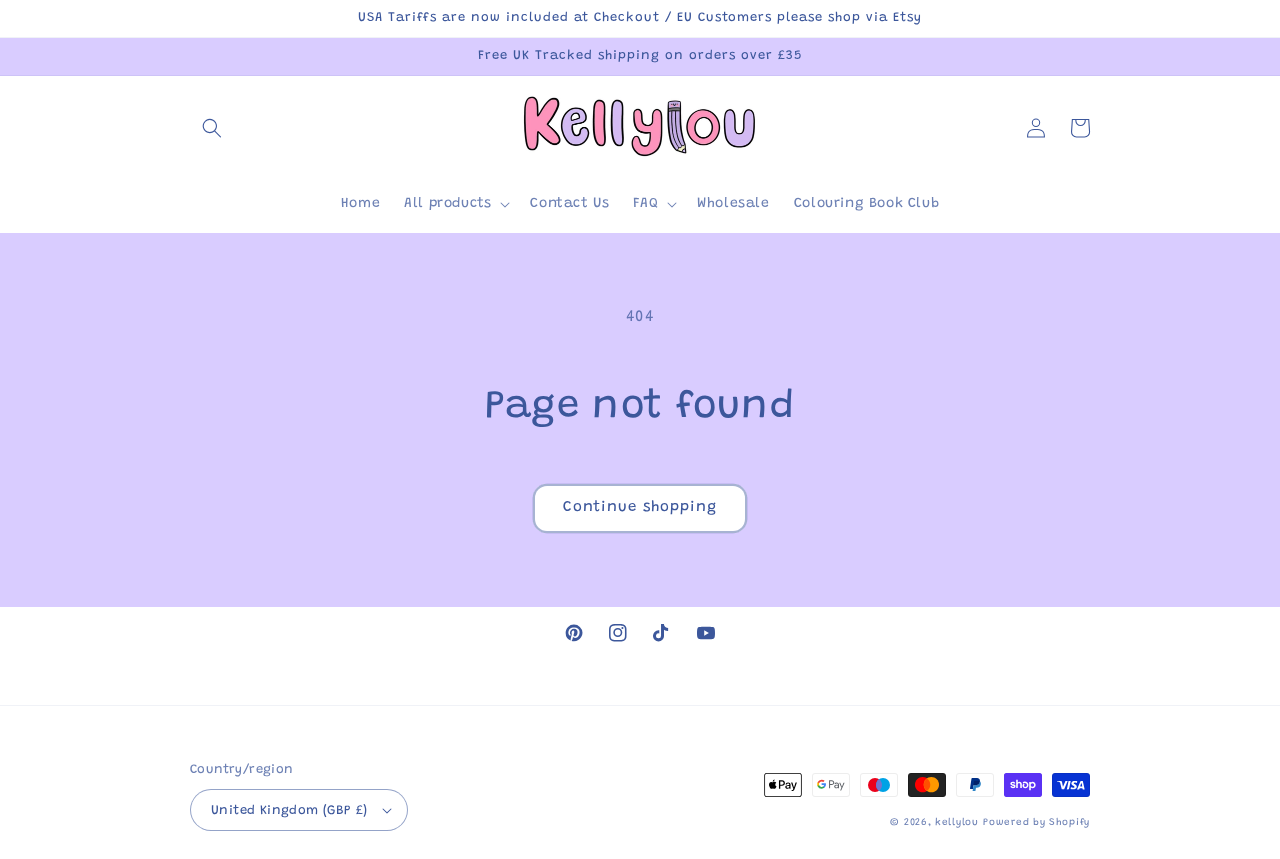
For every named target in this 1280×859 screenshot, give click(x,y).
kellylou (957, 823)
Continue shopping (640, 507)
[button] (212, 128)
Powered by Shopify (1036, 823)
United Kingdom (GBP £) (289, 810)
